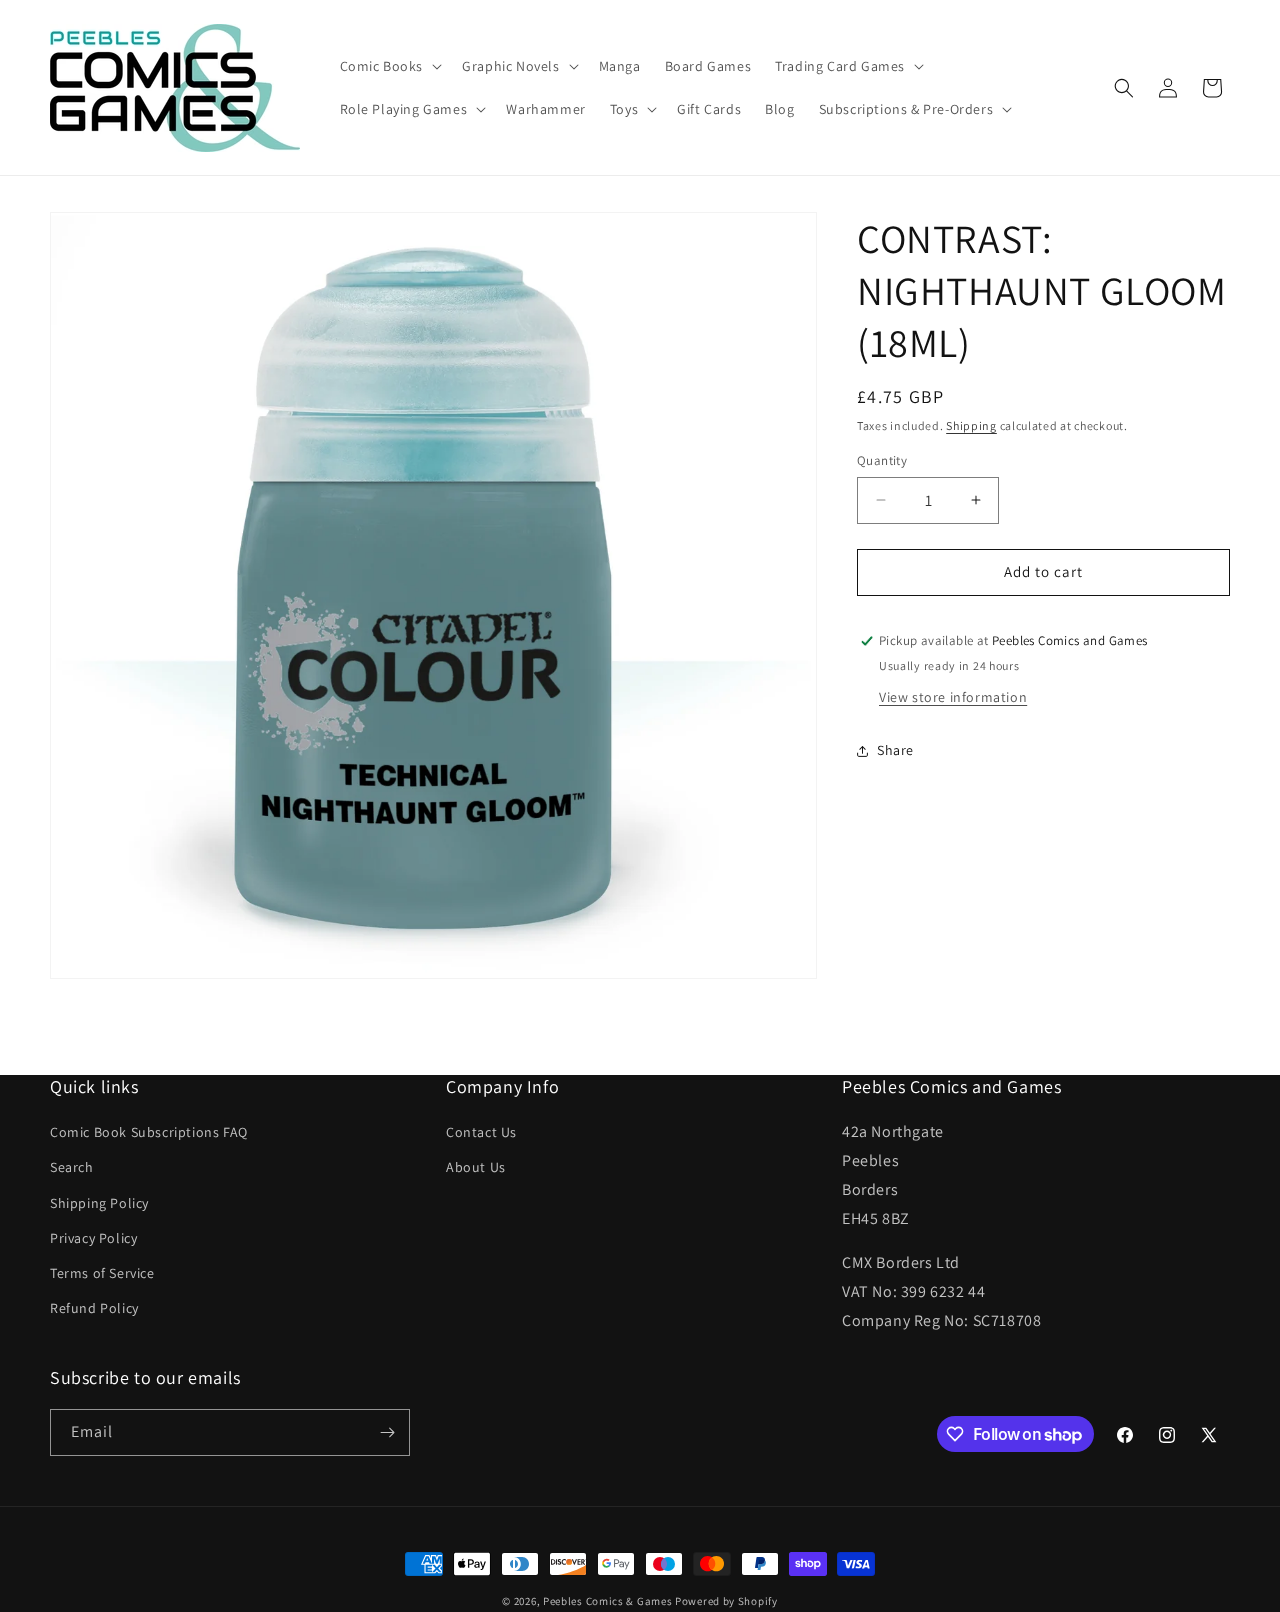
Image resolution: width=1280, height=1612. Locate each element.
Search (72, 1168)
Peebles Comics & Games (607, 1601)
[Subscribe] (387, 1432)
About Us (476, 1168)
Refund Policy (94, 1308)
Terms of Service (102, 1273)
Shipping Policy (99, 1203)
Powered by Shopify (726, 1601)
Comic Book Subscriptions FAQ (149, 1132)
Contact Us (481, 1132)
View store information (953, 697)
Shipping (971, 425)
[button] (389, 66)
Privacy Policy (93, 1238)
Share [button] (895, 750)
